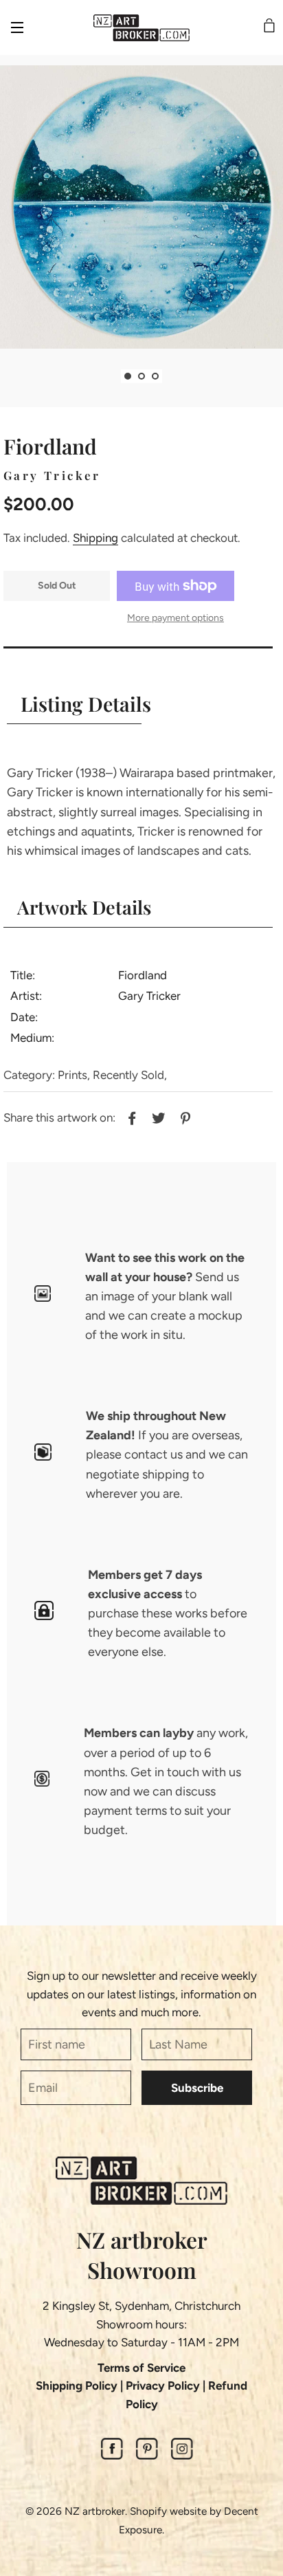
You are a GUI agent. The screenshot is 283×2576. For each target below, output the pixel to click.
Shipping (95, 538)
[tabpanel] (141, 207)
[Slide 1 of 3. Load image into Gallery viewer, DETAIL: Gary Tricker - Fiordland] (128, 376)
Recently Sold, (130, 1075)
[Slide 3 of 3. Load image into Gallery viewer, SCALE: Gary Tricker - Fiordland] (155, 376)
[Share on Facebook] (130, 1117)
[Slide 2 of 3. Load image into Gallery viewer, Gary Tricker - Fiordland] (141, 376)
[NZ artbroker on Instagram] (182, 2456)
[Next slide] (172, 376)
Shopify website (168, 2511)
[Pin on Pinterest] (184, 1117)
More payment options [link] (176, 618)
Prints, (74, 1075)
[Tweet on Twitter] (157, 1117)
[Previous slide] (111, 376)
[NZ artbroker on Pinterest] (147, 2456)
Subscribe (197, 2088)
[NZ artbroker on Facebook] (112, 2456)
